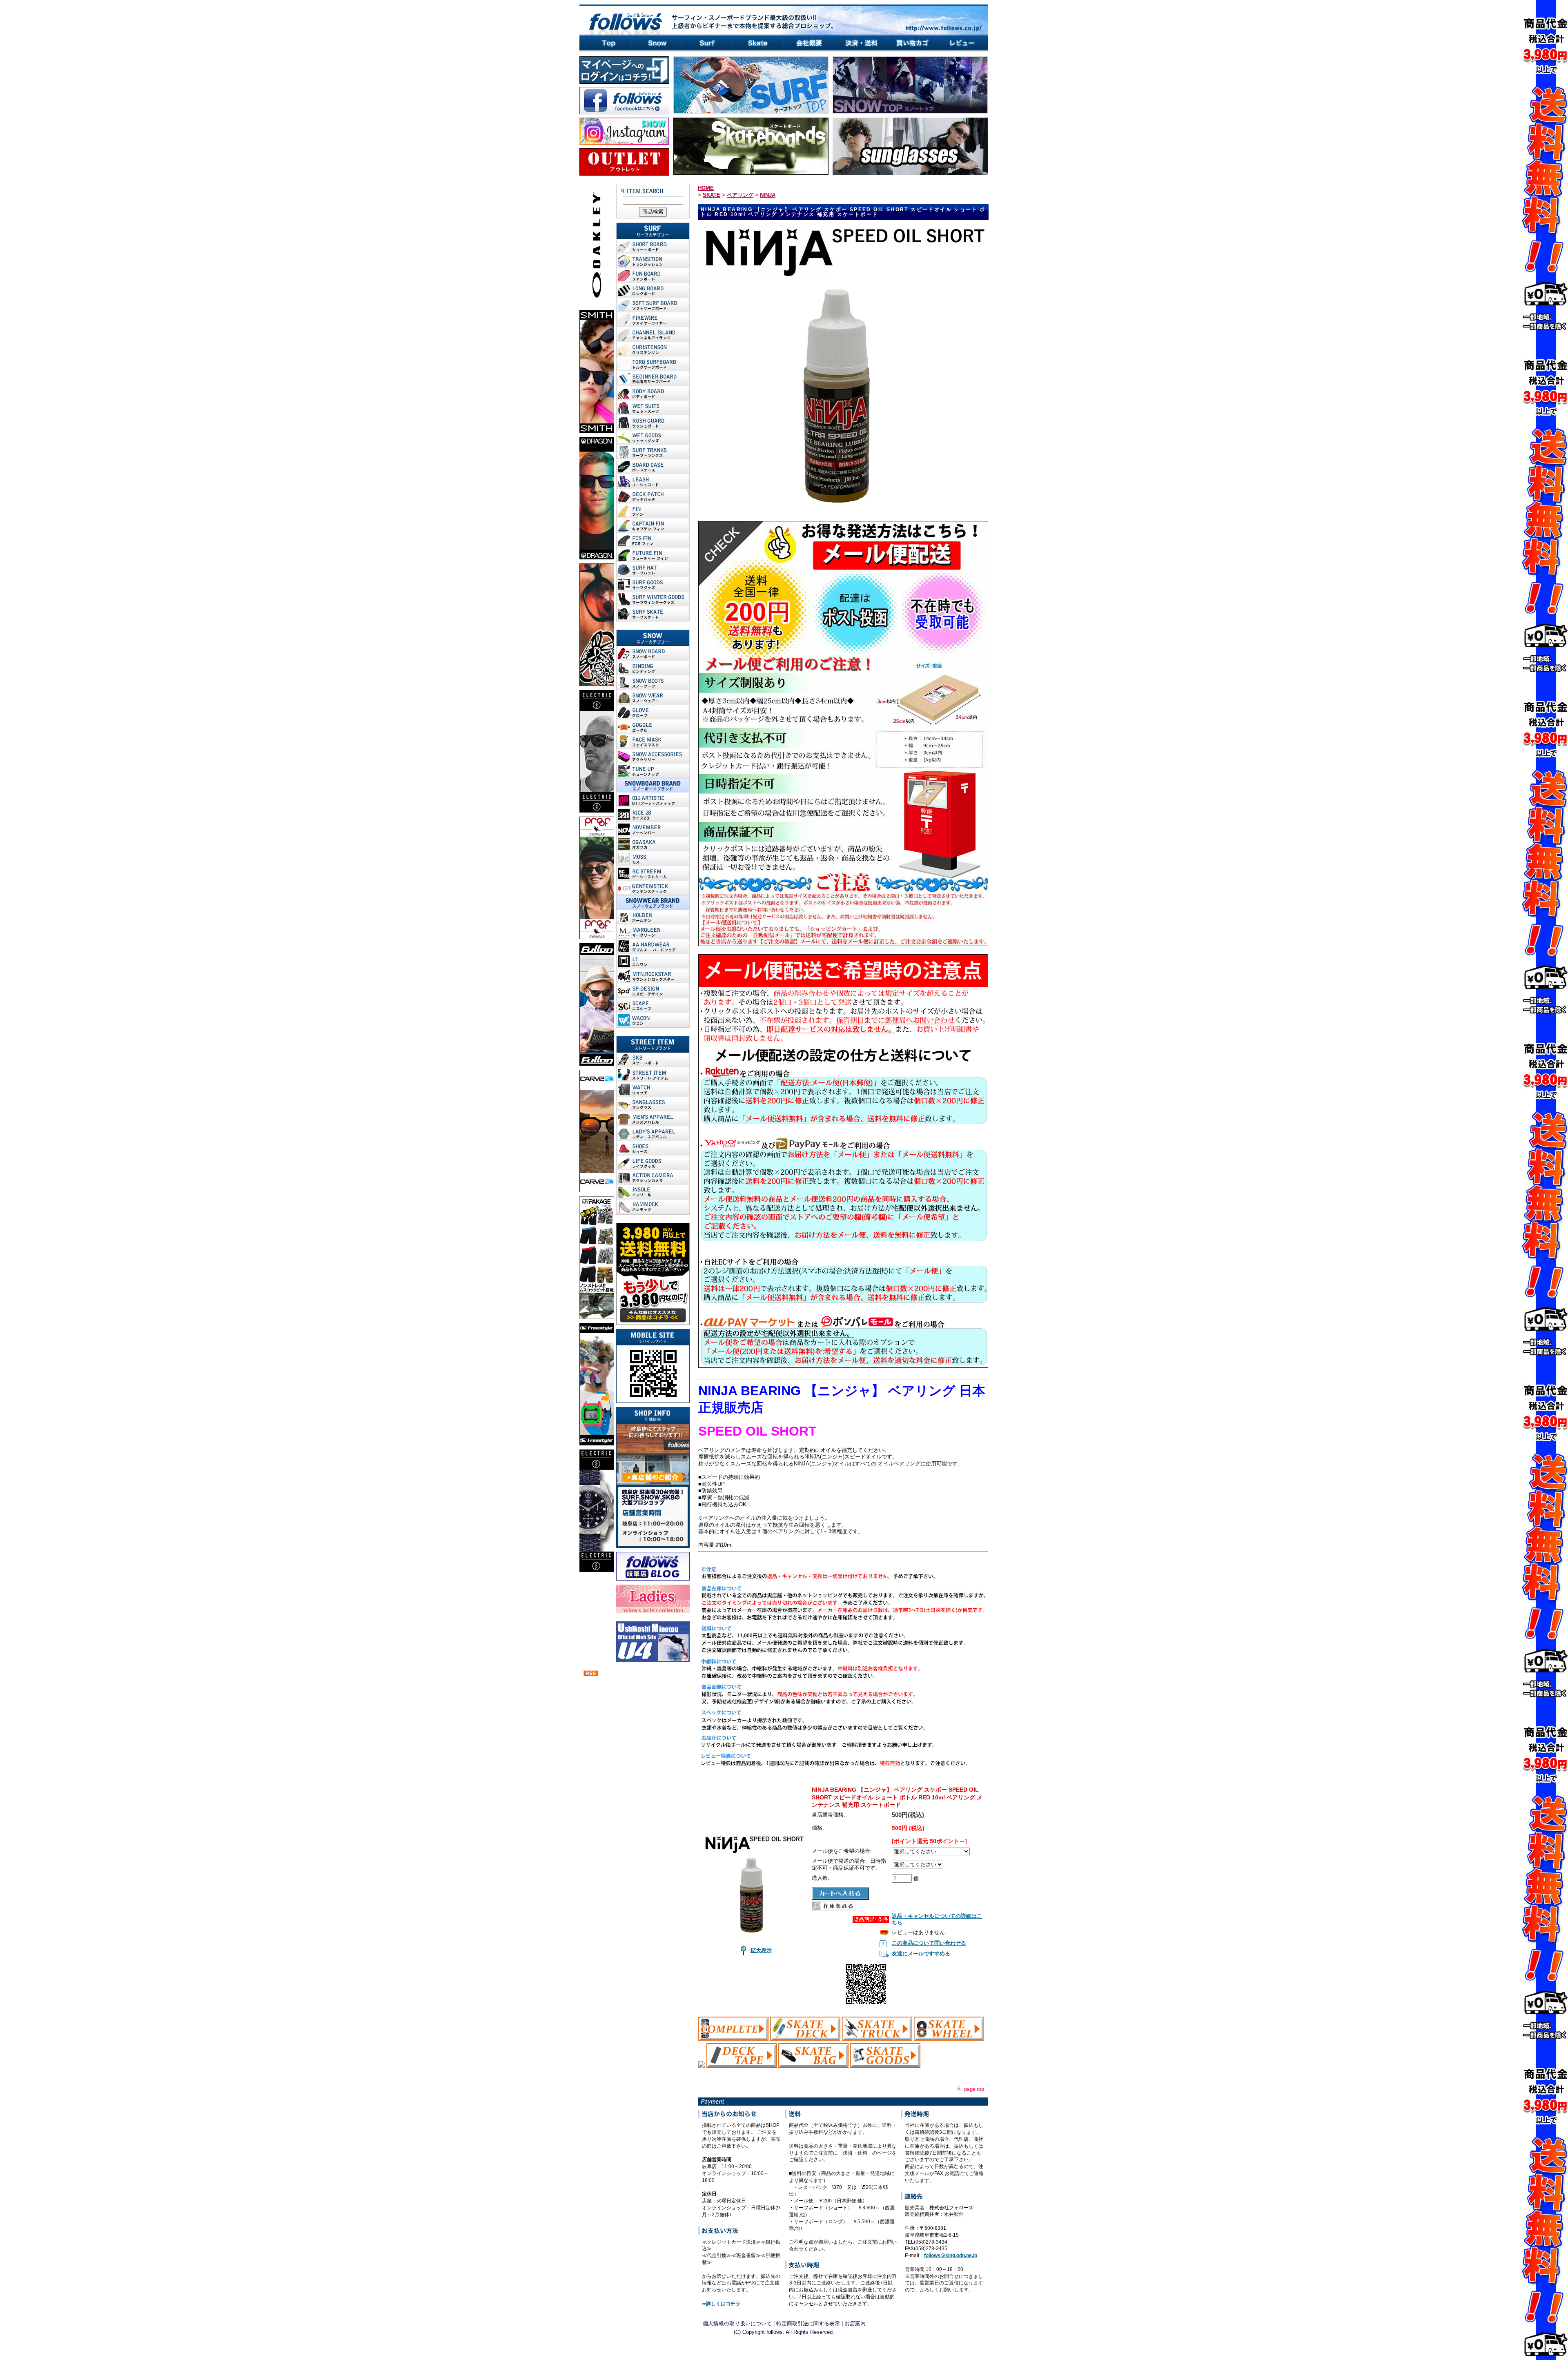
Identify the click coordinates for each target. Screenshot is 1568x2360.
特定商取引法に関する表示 (808, 2323)
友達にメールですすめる (921, 1954)
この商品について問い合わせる (929, 1943)
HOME (706, 188)
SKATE (712, 195)
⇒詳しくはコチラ (721, 2304)
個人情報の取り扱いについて (737, 2323)
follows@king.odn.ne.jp (951, 2255)
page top (974, 2089)
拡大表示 (761, 1950)
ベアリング (740, 195)
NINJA (768, 195)
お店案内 (855, 2323)
